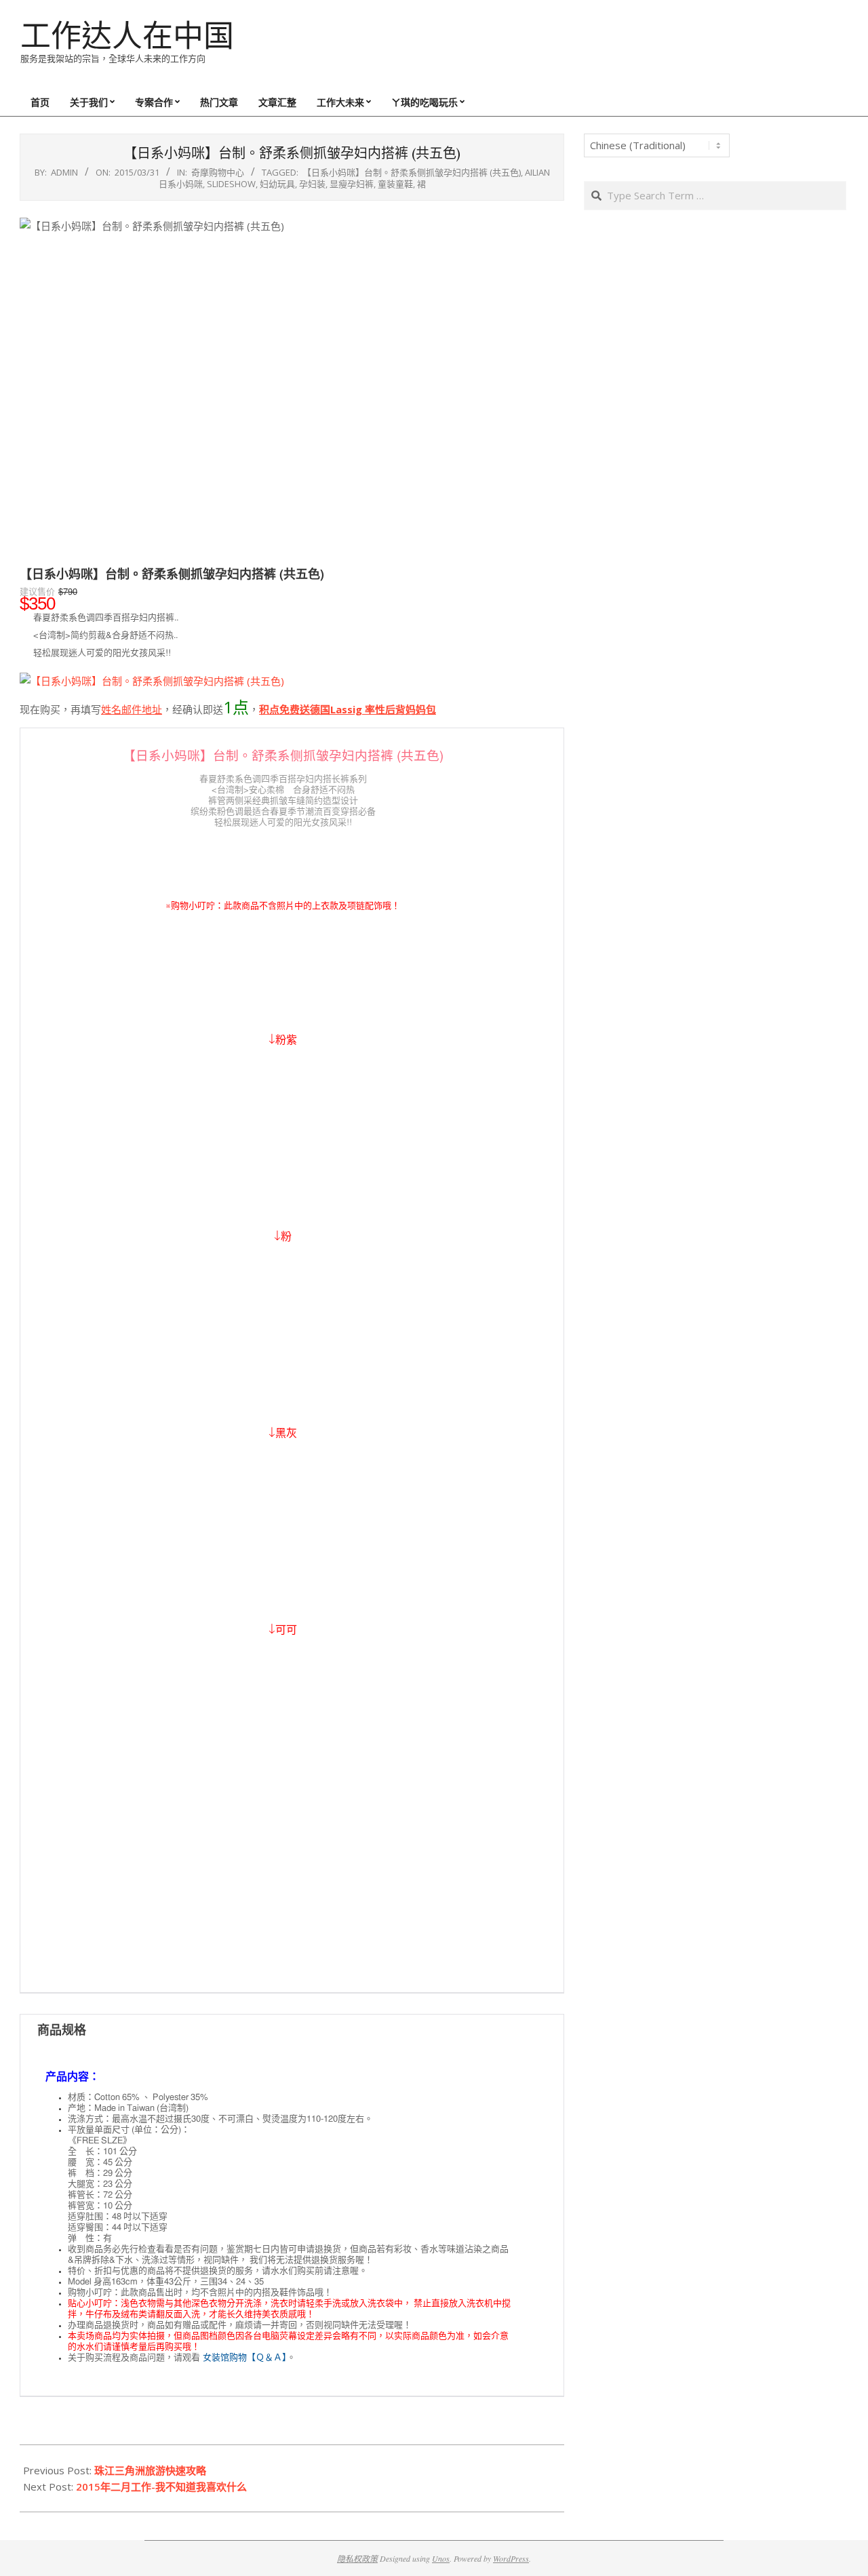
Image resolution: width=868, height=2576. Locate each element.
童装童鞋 (395, 184)
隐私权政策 (357, 2558)
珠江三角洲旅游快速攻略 (150, 2470)
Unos (441, 2558)
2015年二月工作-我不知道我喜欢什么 (161, 2486)
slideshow (231, 184)
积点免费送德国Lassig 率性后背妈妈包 (348, 709)
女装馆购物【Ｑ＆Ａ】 (245, 2358)
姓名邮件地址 (132, 709)
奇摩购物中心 (218, 172)
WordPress (511, 2558)
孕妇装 (312, 184)
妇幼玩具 (277, 184)
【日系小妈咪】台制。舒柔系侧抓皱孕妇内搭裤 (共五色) (412, 172)
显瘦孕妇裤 (352, 184)
